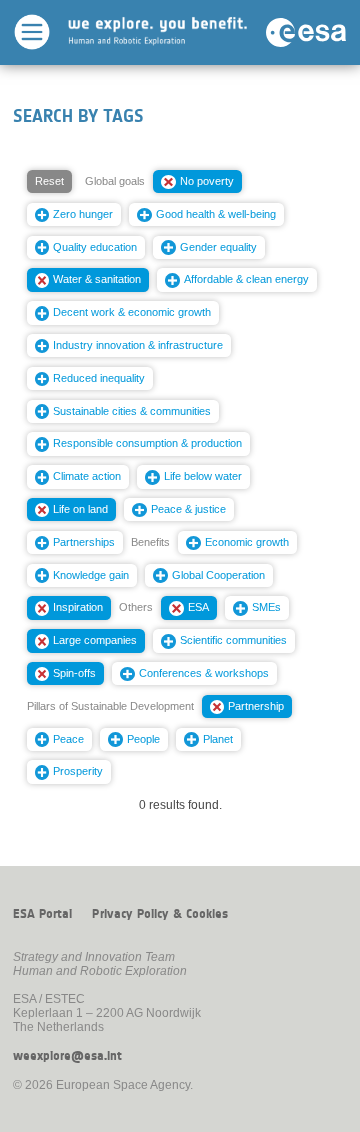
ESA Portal (42, 914)
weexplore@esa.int (67, 1056)
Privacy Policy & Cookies (160, 914)
